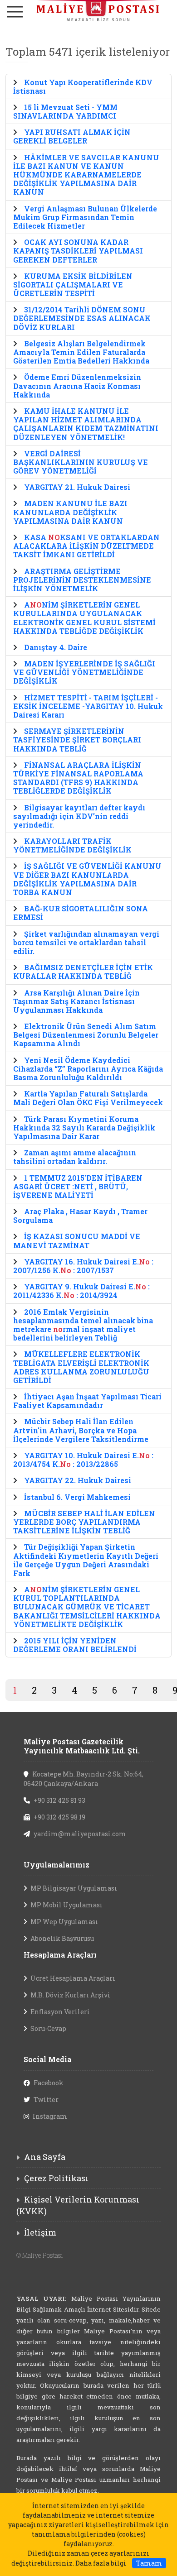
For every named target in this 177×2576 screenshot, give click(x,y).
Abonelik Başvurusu (62, 1938)
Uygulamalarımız (57, 1865)
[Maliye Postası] (88, 11)
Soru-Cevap (48, 2028)
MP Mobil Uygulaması (66, 1905)
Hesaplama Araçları (60, 1955)
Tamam (149, 2563)
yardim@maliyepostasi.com (80, 1834)
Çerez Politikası (56, 2178)
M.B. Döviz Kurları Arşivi (70, 1995)
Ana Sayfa (45, 2157)
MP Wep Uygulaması (64, 1922)
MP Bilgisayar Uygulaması (74, 1888)
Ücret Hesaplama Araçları (73, 1978)
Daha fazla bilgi (101, 2563)
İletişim (40, 2232)
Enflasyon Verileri (60, 2012)
